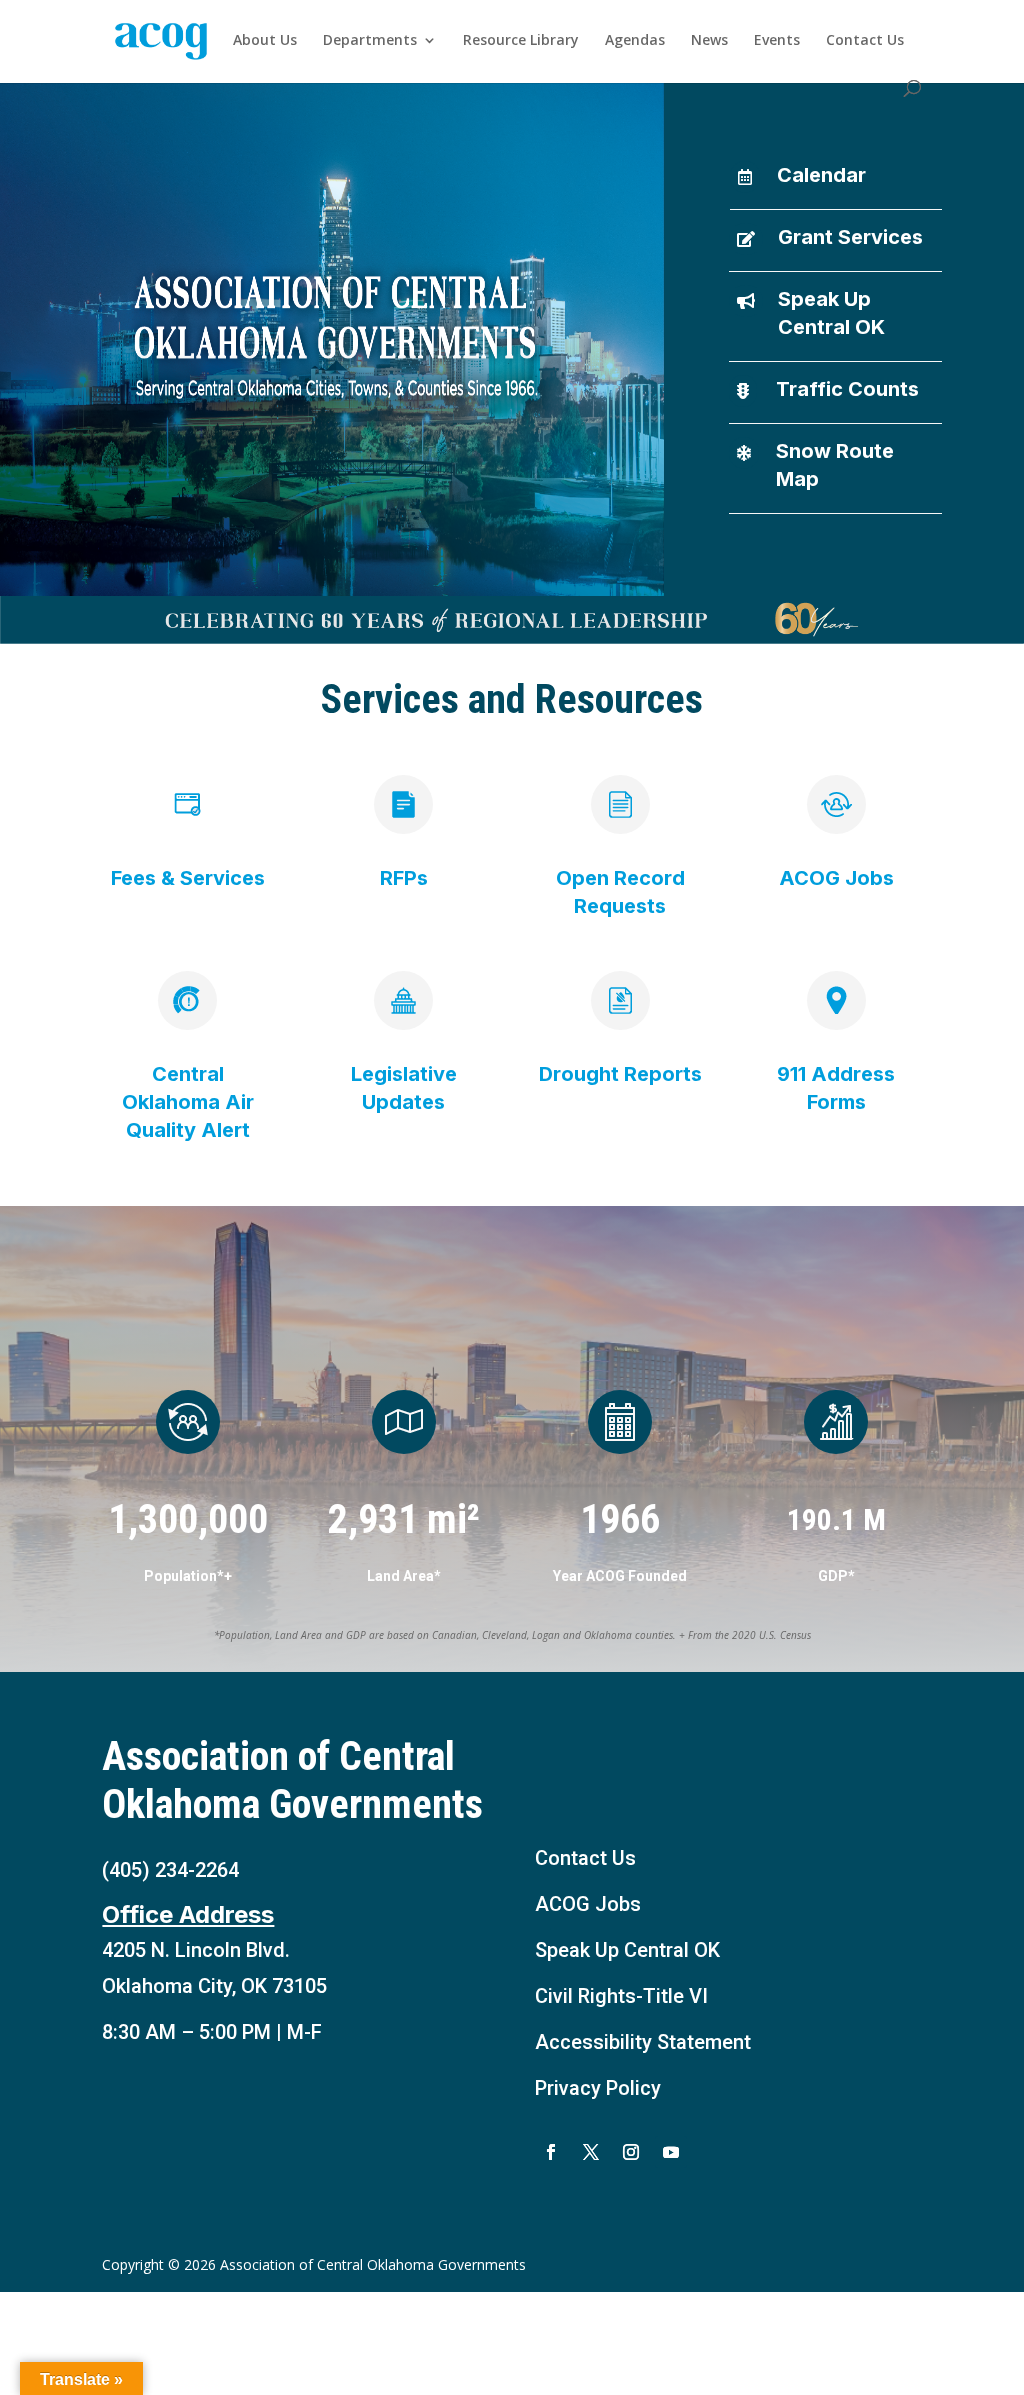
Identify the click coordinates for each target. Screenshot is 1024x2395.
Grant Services (850, 237)
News (709, 41)
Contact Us (865, 41)
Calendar (821, 175)
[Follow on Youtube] (671, 2152)
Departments (370, 41)
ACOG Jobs (588, 1904)
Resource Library (521, 41)
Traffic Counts (847, 389)
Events (777, 41)
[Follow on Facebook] (551, 2152)
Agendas (635, 41)
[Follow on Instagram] (631, 2152)
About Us (265, 41)
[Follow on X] (591, 2152)
